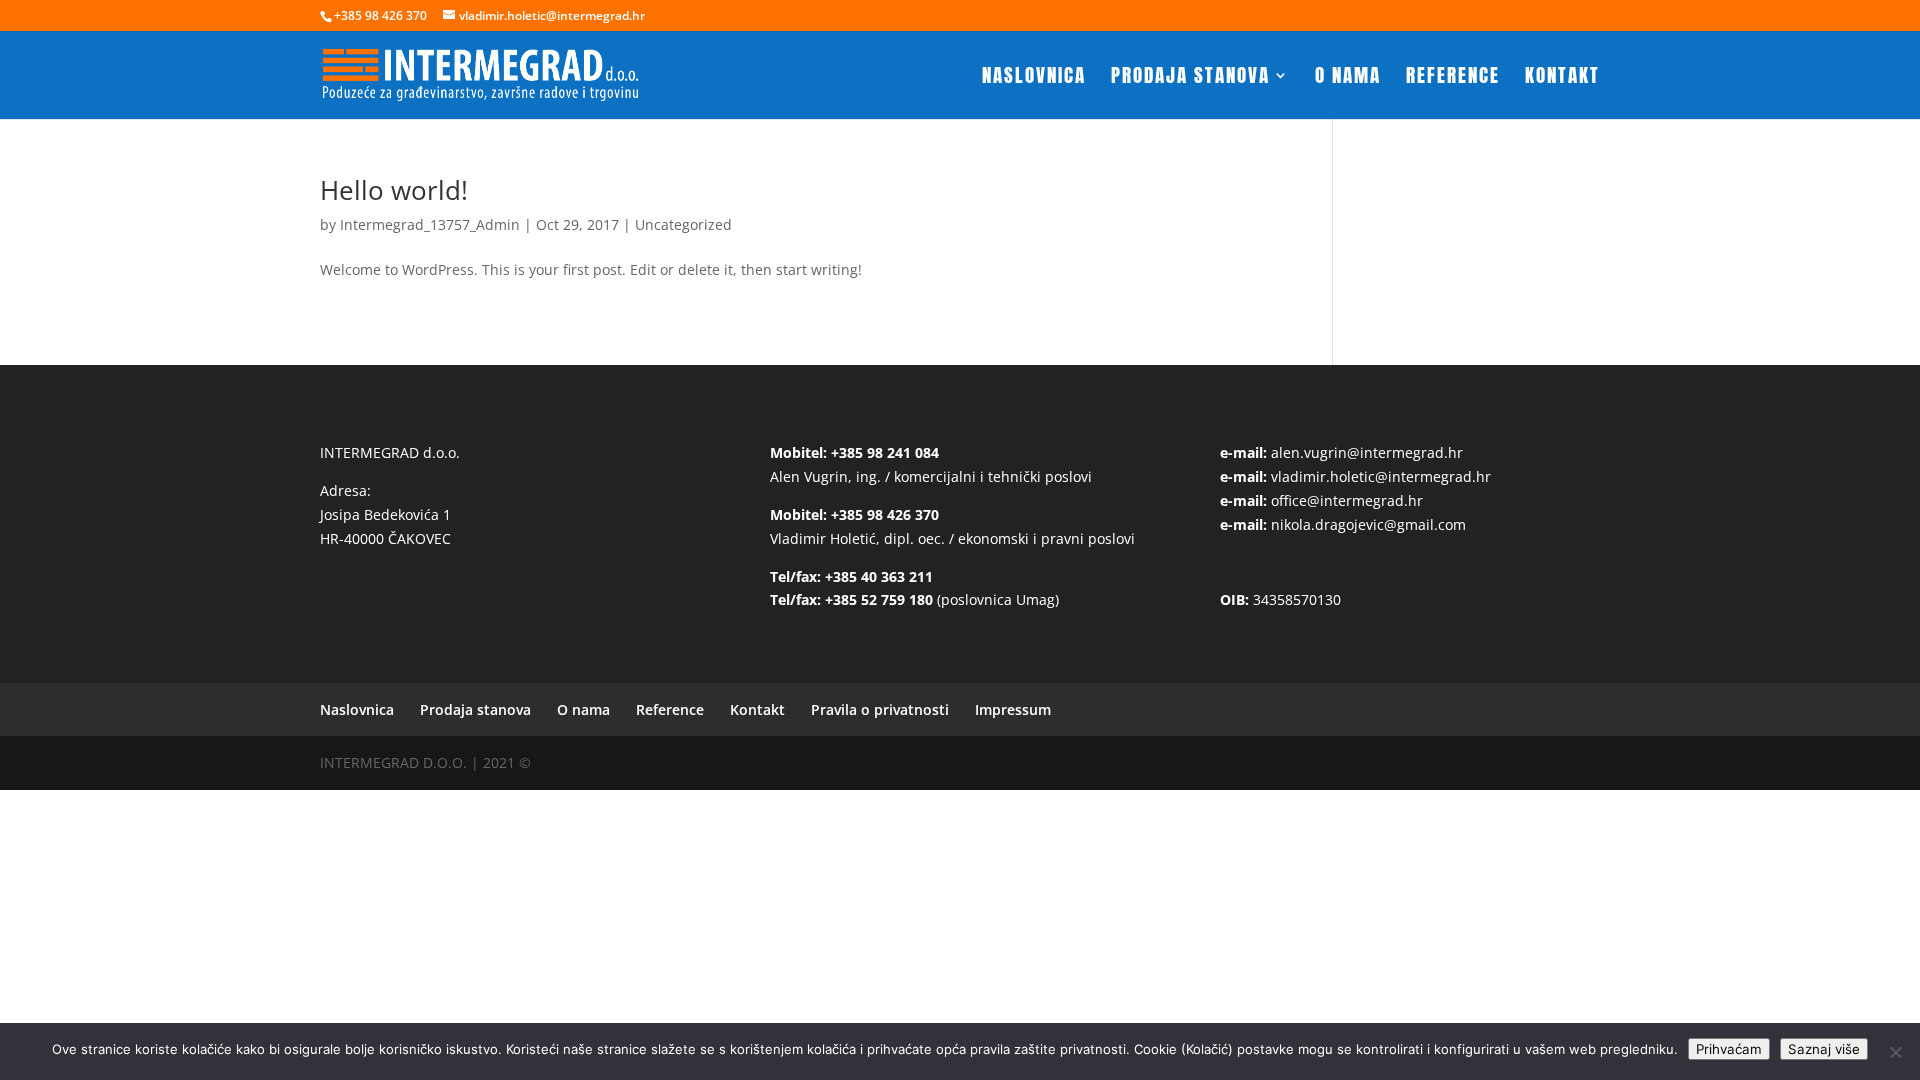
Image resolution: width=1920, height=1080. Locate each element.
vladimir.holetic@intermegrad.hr (1381, 476)
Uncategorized (683, 224)
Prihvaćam (1729, 1049)
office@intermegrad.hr (1347, 500)
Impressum (1013, 709)
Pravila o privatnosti (880, 709)
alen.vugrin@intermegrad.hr (1367, 452)
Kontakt (1562, 78)
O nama (1348, 78)
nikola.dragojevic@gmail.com (1368, 524)
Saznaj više (1824, 1049)
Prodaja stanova (1190, 78)
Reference (1453, 78)
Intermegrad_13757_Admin (430, 224)
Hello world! (394, 190)
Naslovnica (1034, 78)
